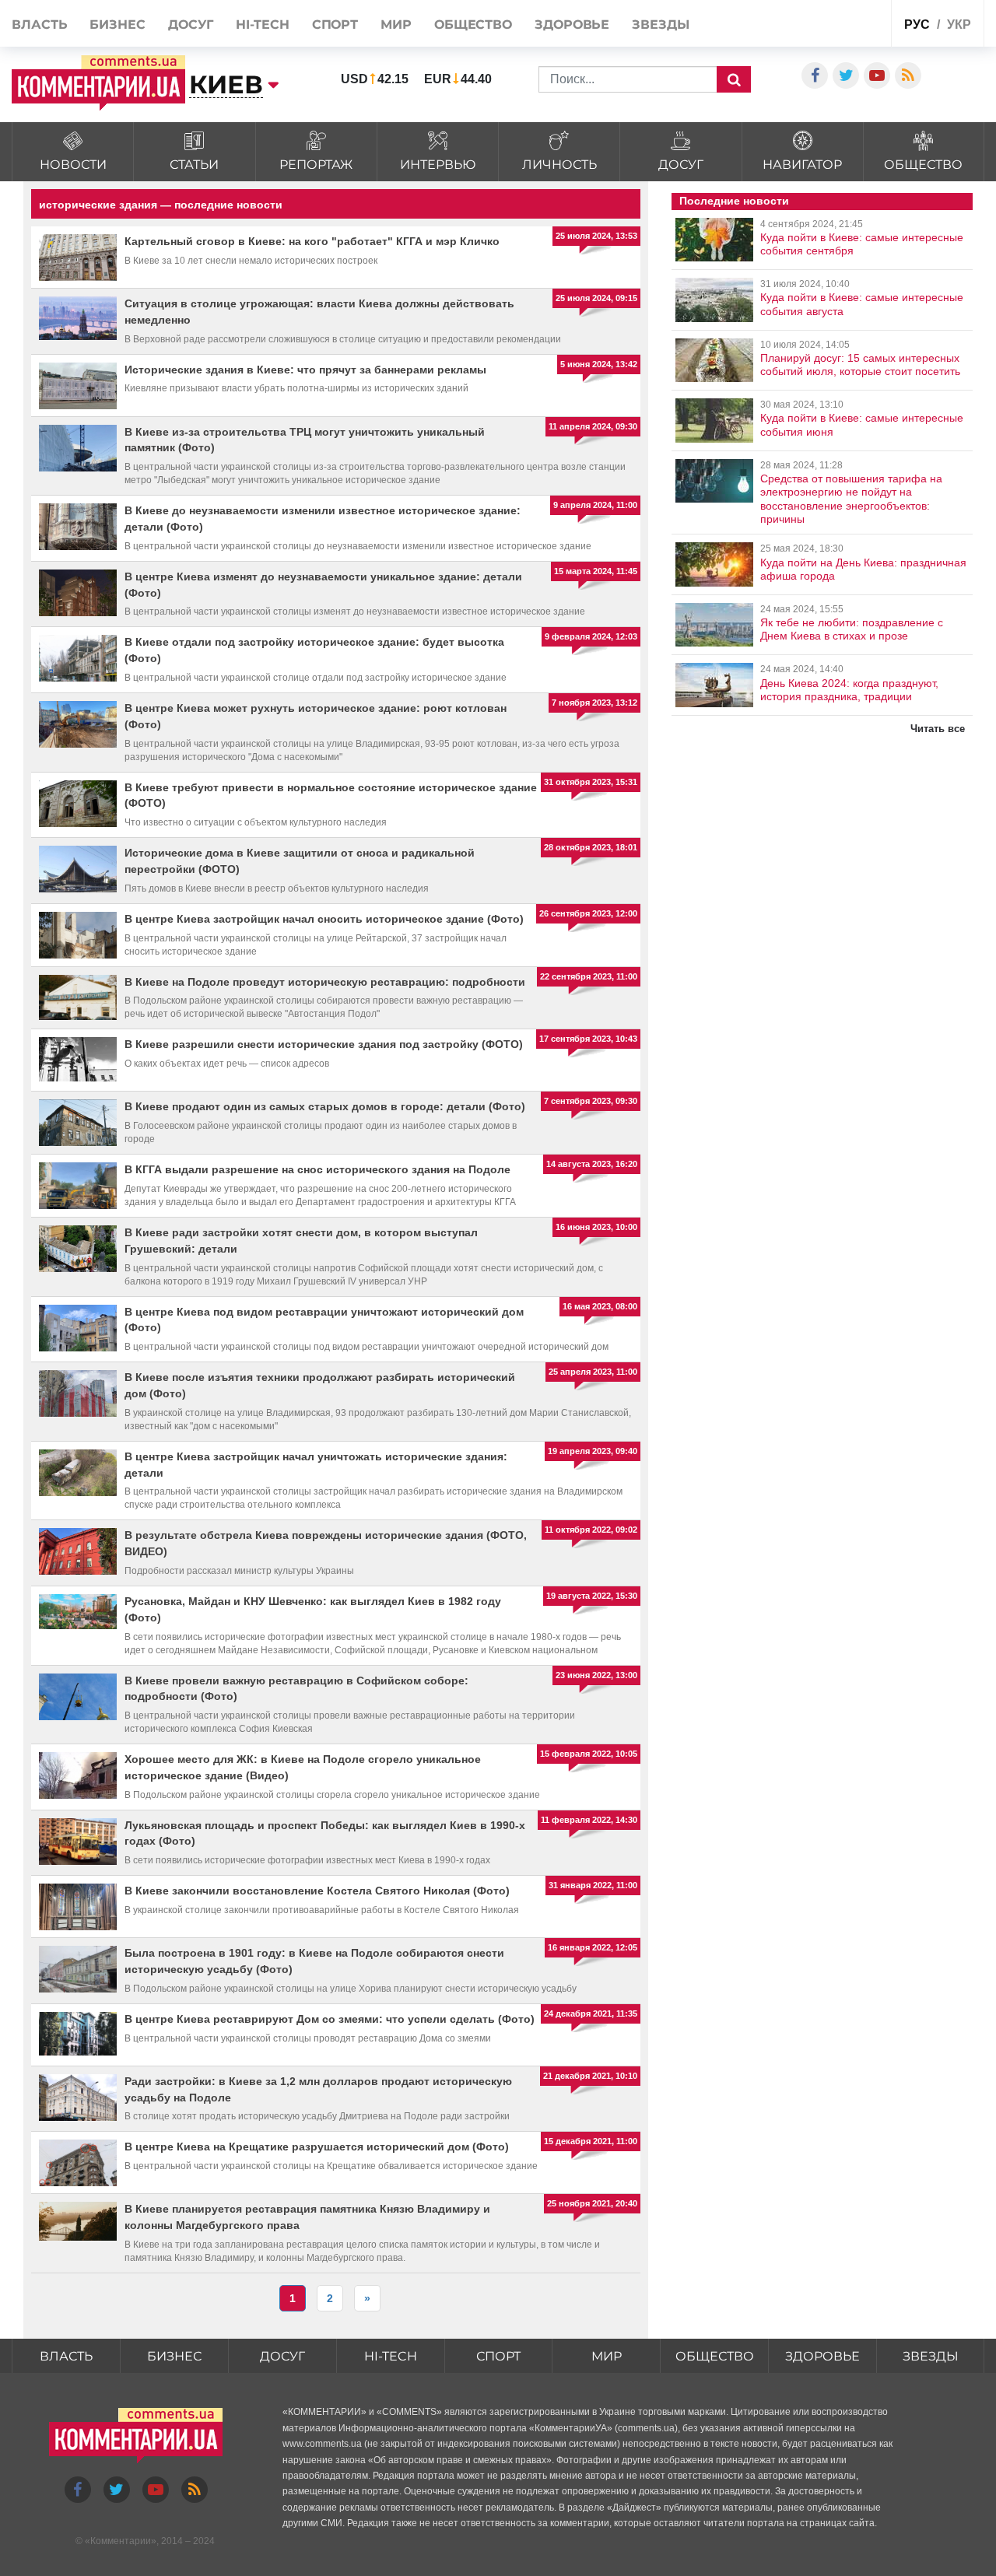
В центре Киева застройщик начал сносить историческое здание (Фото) (324, 919)
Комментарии (121, 2541)
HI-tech (262, 25)
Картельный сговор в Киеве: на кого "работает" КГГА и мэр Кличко (312, 241)
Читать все (938, 729)
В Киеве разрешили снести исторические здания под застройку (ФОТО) (324, 1044)
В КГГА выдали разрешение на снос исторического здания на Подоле (317, 1169)
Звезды (660, 25)
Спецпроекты (841, 22)
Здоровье (572, 25)
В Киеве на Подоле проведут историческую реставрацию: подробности (325, 982)
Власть (39, 25)
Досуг (191, 25)
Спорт (335, 25)
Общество (473, 25)
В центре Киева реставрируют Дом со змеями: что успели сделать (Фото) (330, 2019)
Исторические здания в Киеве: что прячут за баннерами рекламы (305, 370)
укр (959, 25)
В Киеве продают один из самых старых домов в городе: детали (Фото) (325, 1106)
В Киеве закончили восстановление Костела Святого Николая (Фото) (317, 1891)
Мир (396, 25)
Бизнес (117, 25)
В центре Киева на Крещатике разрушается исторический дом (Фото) (317, 2147)
